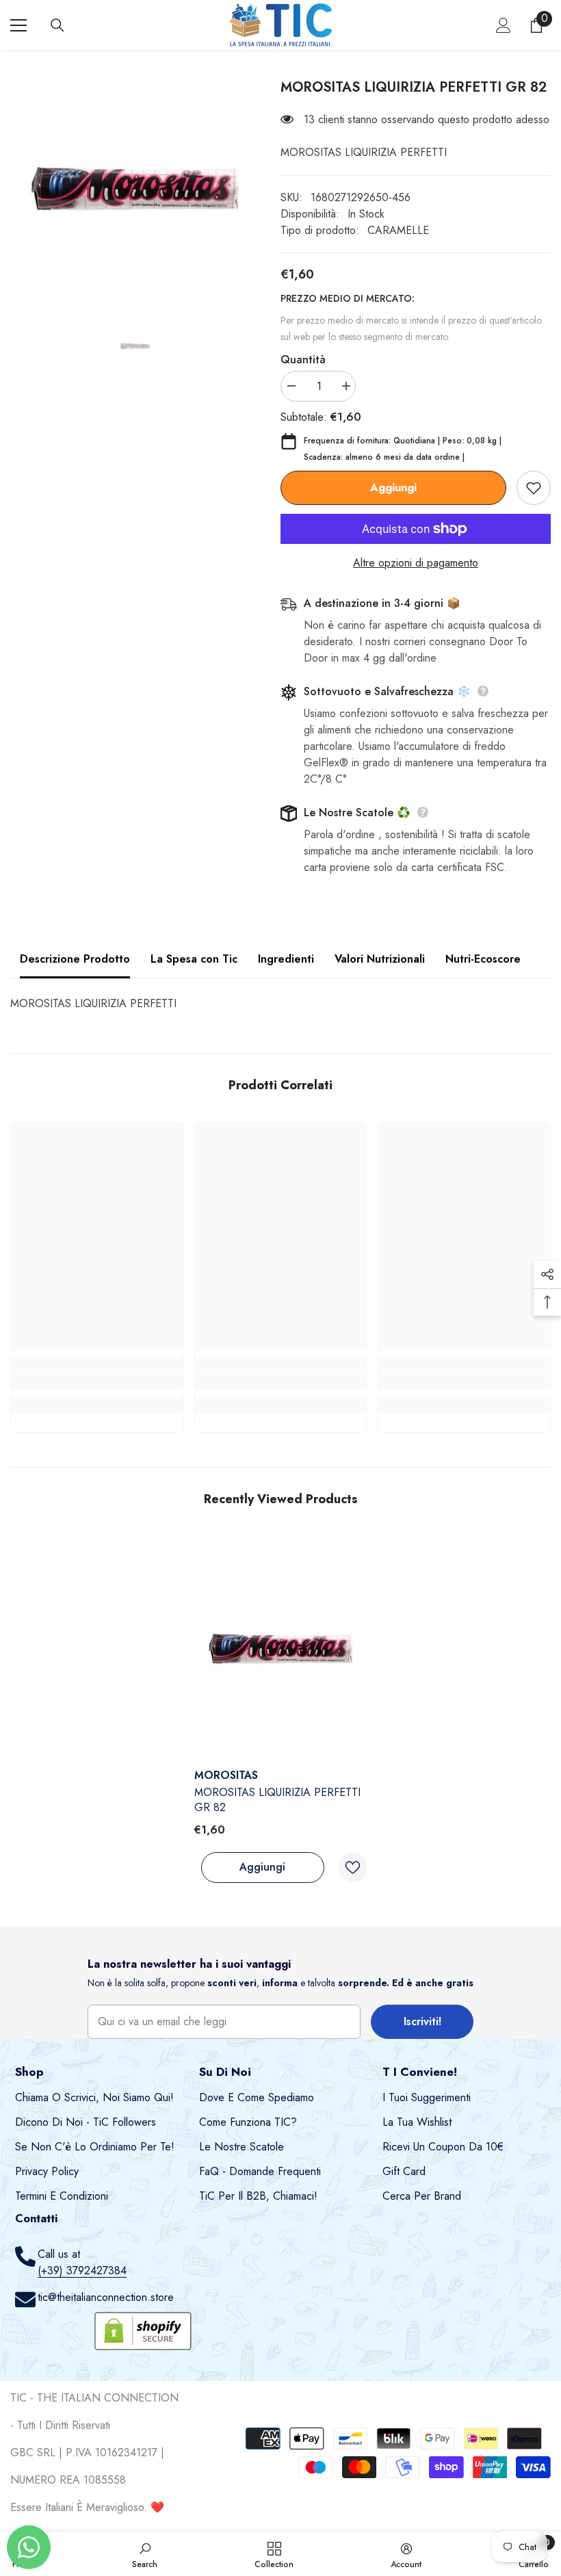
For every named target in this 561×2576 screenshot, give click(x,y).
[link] (97, 1383)
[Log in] (504, 25)
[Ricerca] (57, 25)
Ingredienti (286, 959)
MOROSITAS (226, 1775)
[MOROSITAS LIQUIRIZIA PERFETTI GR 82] (281, 1649)
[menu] (18, 25)
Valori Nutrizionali (380, 959)
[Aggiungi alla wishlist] (534, 488)
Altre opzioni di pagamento (416, 563)
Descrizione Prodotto (75, 959)
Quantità (303, 360)
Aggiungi (393, 487)
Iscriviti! (422, 2021)
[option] (135, 188)
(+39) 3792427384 (82, 2271)
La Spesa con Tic (194, 959)
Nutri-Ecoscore (483, 959)
